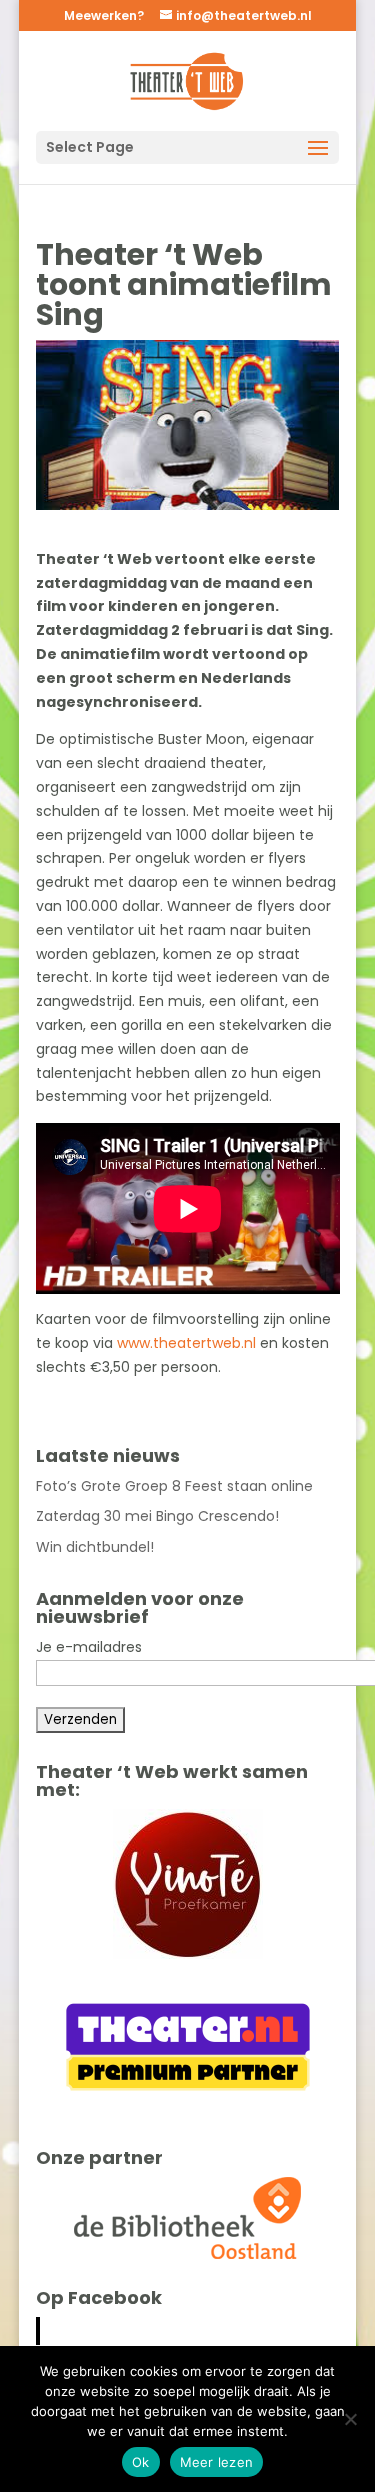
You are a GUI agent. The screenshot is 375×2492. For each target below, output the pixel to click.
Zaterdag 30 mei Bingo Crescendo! (157, 1516)
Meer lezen (217, 2462)
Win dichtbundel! (95, 1547)
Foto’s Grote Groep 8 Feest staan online (174, 1486)
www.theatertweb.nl (186, 1343)
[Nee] (350, 2419)
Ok (141, 2462)
